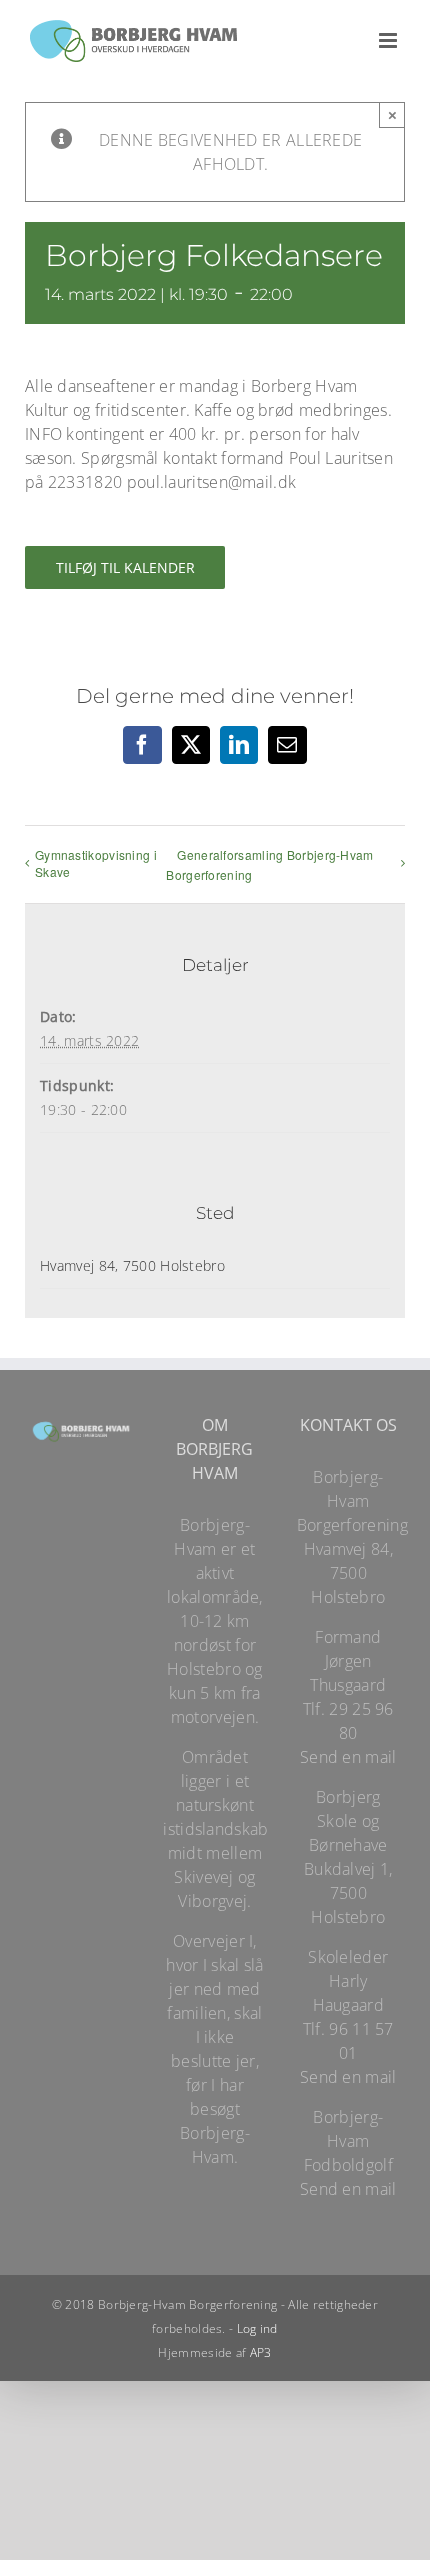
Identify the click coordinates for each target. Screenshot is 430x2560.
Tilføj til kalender (125, 567)
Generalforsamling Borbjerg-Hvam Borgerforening (269, 865)
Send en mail (348, 1757)
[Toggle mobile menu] (389, 40)
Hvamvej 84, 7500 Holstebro (132, 1265)
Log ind (257, 2328)
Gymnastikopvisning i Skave (96, 863)
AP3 (261, 2352)
